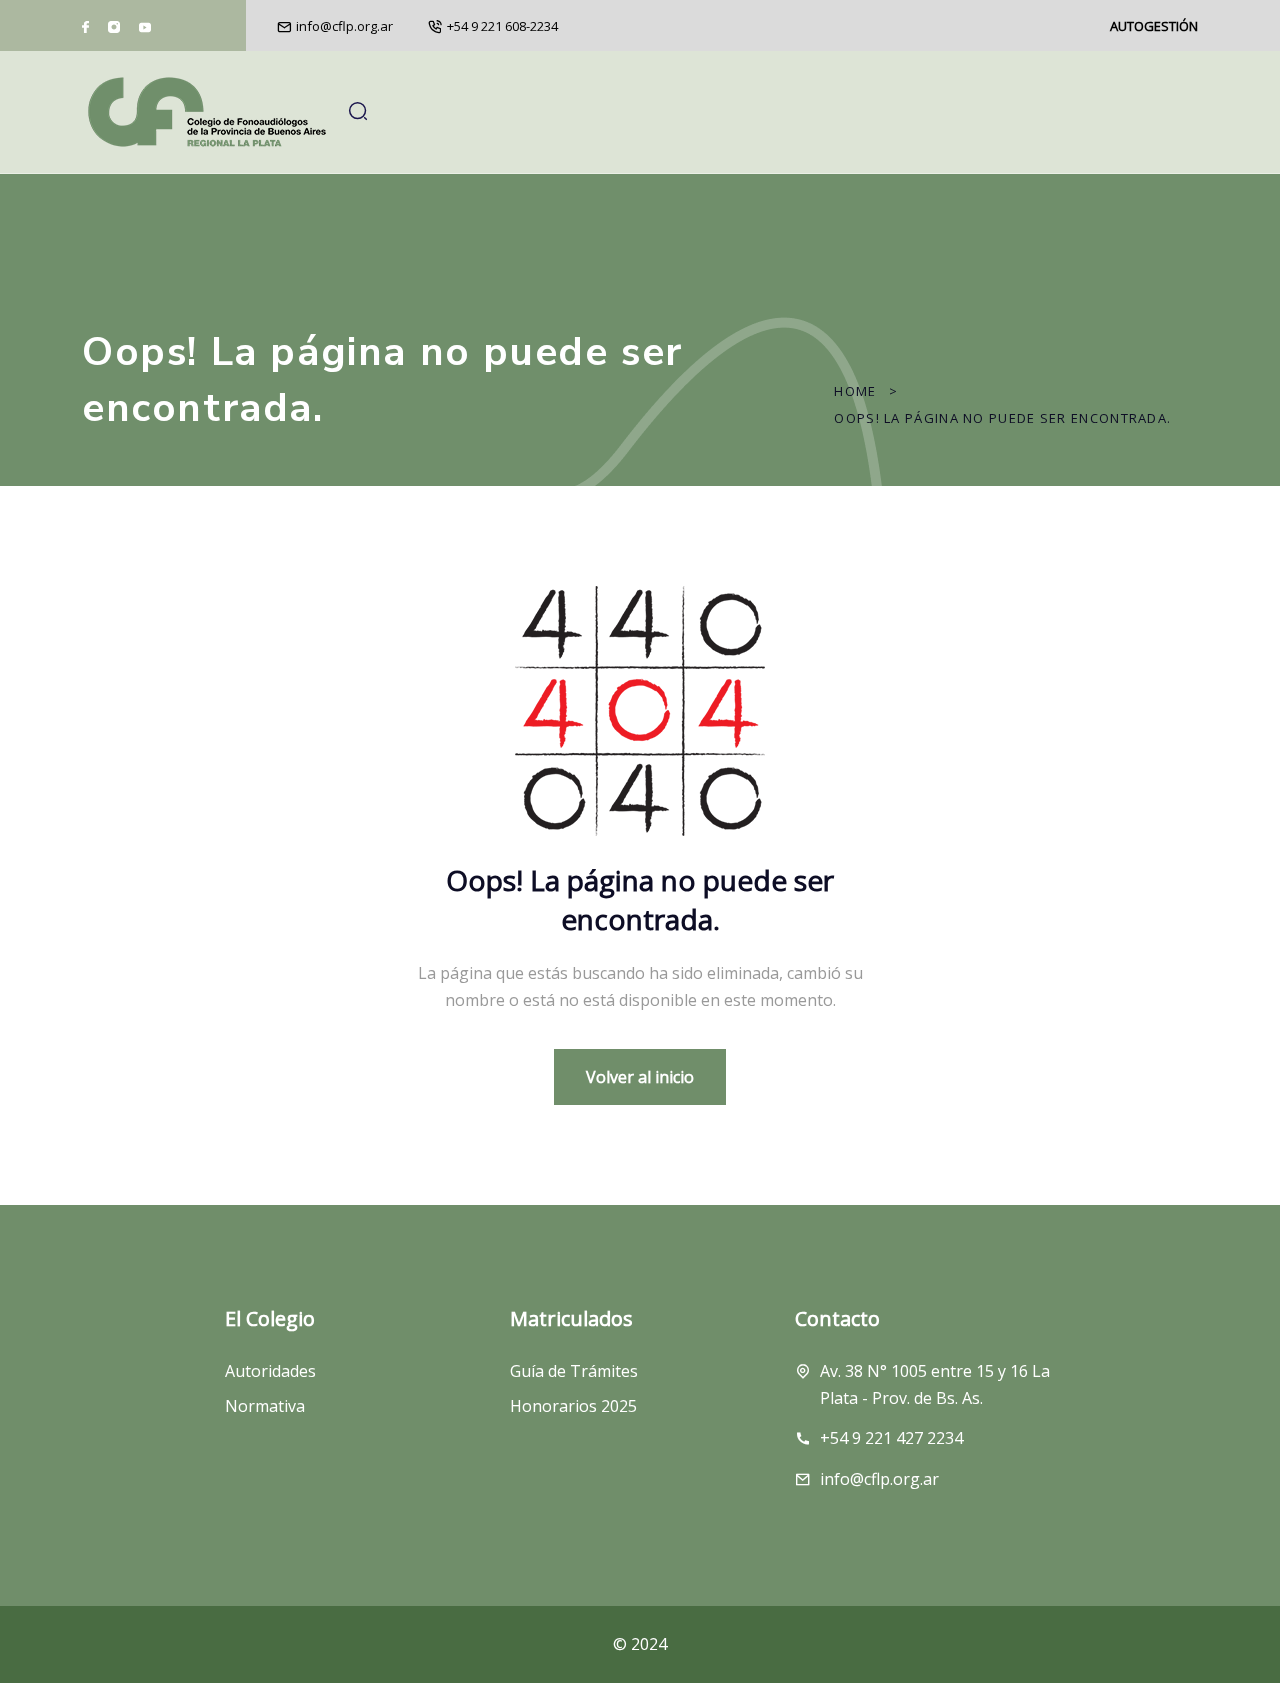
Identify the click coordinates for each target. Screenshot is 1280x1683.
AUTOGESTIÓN (1154, 26)
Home (855, 391)
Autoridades (270, 1371)
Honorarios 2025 (573, 1406)
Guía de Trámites (574, 1371)
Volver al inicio (640, 1077)
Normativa (265, 1406)
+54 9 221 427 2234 (891, 1438)
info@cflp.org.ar (344, 26)
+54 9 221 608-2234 (502, 26)
